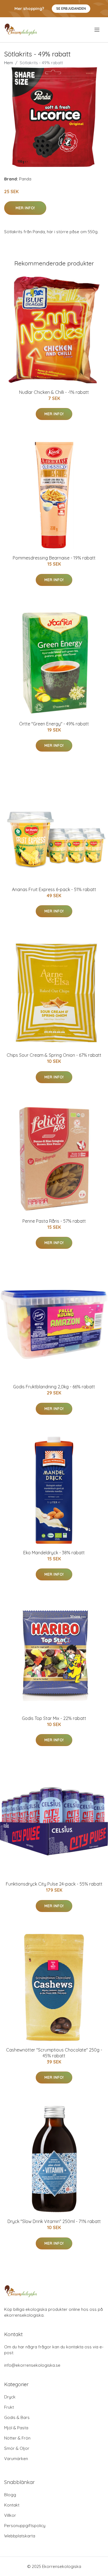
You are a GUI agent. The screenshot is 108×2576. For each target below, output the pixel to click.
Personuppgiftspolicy (25, 2526)
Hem (9, 63)
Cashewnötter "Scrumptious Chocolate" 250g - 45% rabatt (54, 2053)
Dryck (10, 2397)
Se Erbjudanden (71, 8)
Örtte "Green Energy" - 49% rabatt (54, 724)
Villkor (10, 2515)
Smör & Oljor (17, 2448)
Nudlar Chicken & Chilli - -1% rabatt (54, 392)
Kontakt (12, 2505)
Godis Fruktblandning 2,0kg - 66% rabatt (54, 1387)
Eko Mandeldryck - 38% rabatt (54, 1553)
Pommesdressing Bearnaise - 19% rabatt (54, 558)
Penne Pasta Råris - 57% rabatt (54, 1221)
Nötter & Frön (17, 2438)
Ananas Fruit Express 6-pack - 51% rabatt (54, 889)
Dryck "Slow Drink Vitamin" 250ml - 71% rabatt (54, 2221)
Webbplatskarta (20, 2536)
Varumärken (16, 2459)
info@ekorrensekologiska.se (32, 2365)
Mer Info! (25, 208)
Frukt (9, 2407)
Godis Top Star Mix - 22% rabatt (54, 1718)
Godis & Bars (17, 2417)
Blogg (10, 2495)
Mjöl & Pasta (16, 2428)
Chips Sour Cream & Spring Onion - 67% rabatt (54, 1055)
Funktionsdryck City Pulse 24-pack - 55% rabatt (54, 1884)
